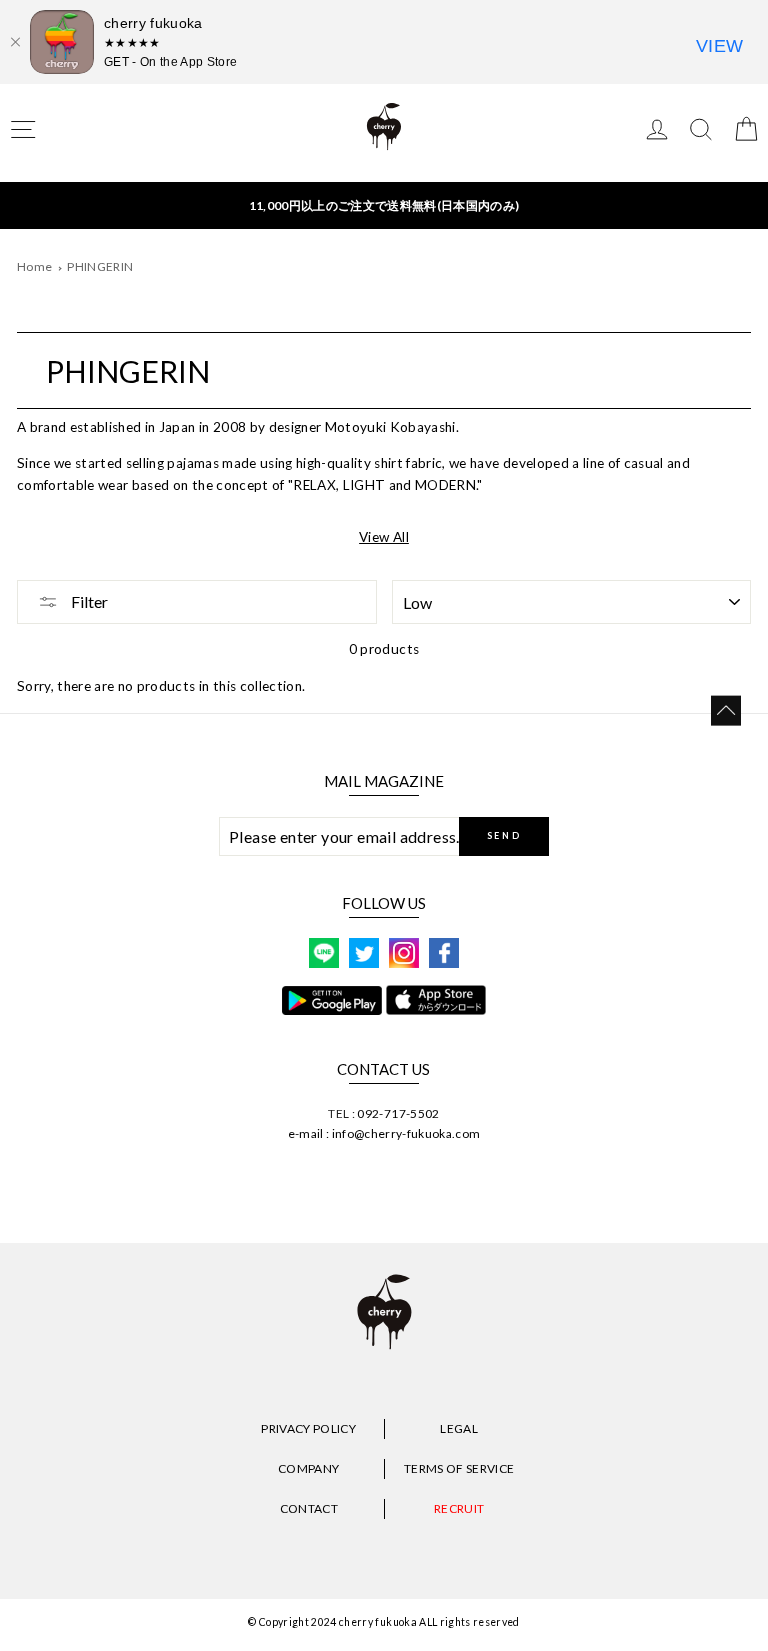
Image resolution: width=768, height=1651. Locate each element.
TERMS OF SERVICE (459, 1468)
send (504, 835)
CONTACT (309, 1508)
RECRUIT (459, 1508)
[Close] (15, 42)
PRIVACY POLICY (308, 1428)
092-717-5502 (398, 1113)
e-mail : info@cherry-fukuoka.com (384, 1133)
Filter (88, 601)
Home (34, 266)
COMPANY (308, 1468)
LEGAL (459, 1428)
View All (384, 537)
